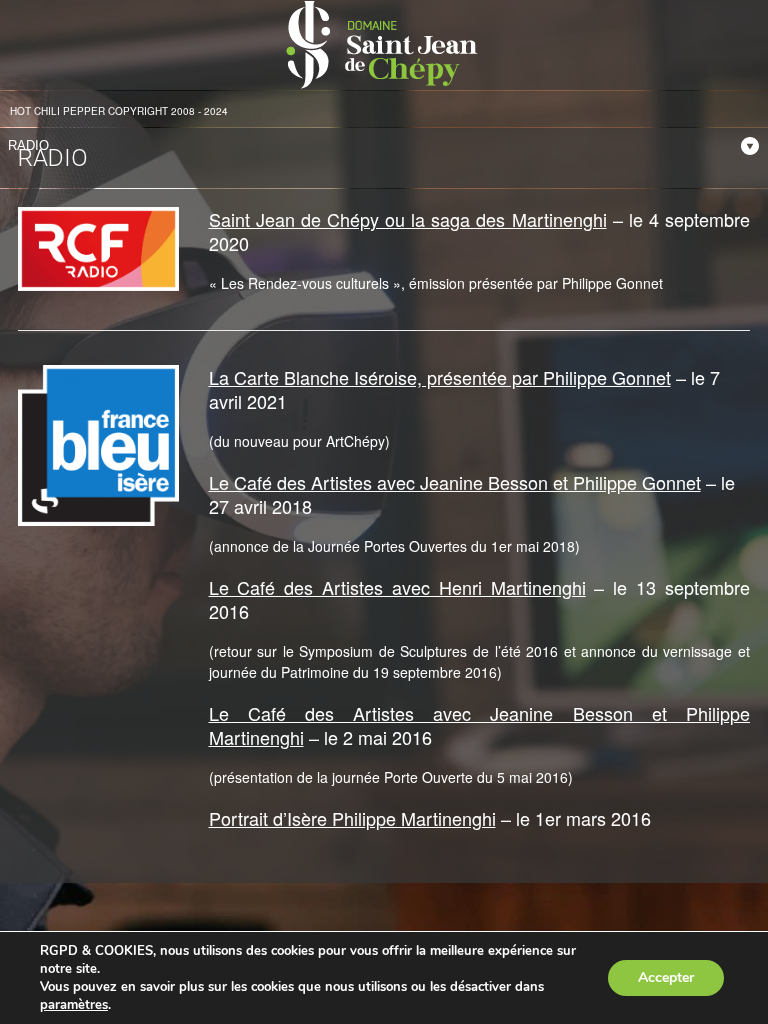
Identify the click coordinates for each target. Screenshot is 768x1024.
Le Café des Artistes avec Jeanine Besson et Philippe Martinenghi (480, 725)
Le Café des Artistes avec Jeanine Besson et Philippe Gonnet (455, 482)
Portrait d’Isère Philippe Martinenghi (352, 818)
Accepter (666, 977)
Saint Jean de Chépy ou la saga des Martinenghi (408, 219)
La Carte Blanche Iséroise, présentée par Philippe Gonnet (440, 377)
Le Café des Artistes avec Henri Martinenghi (397, 587)
